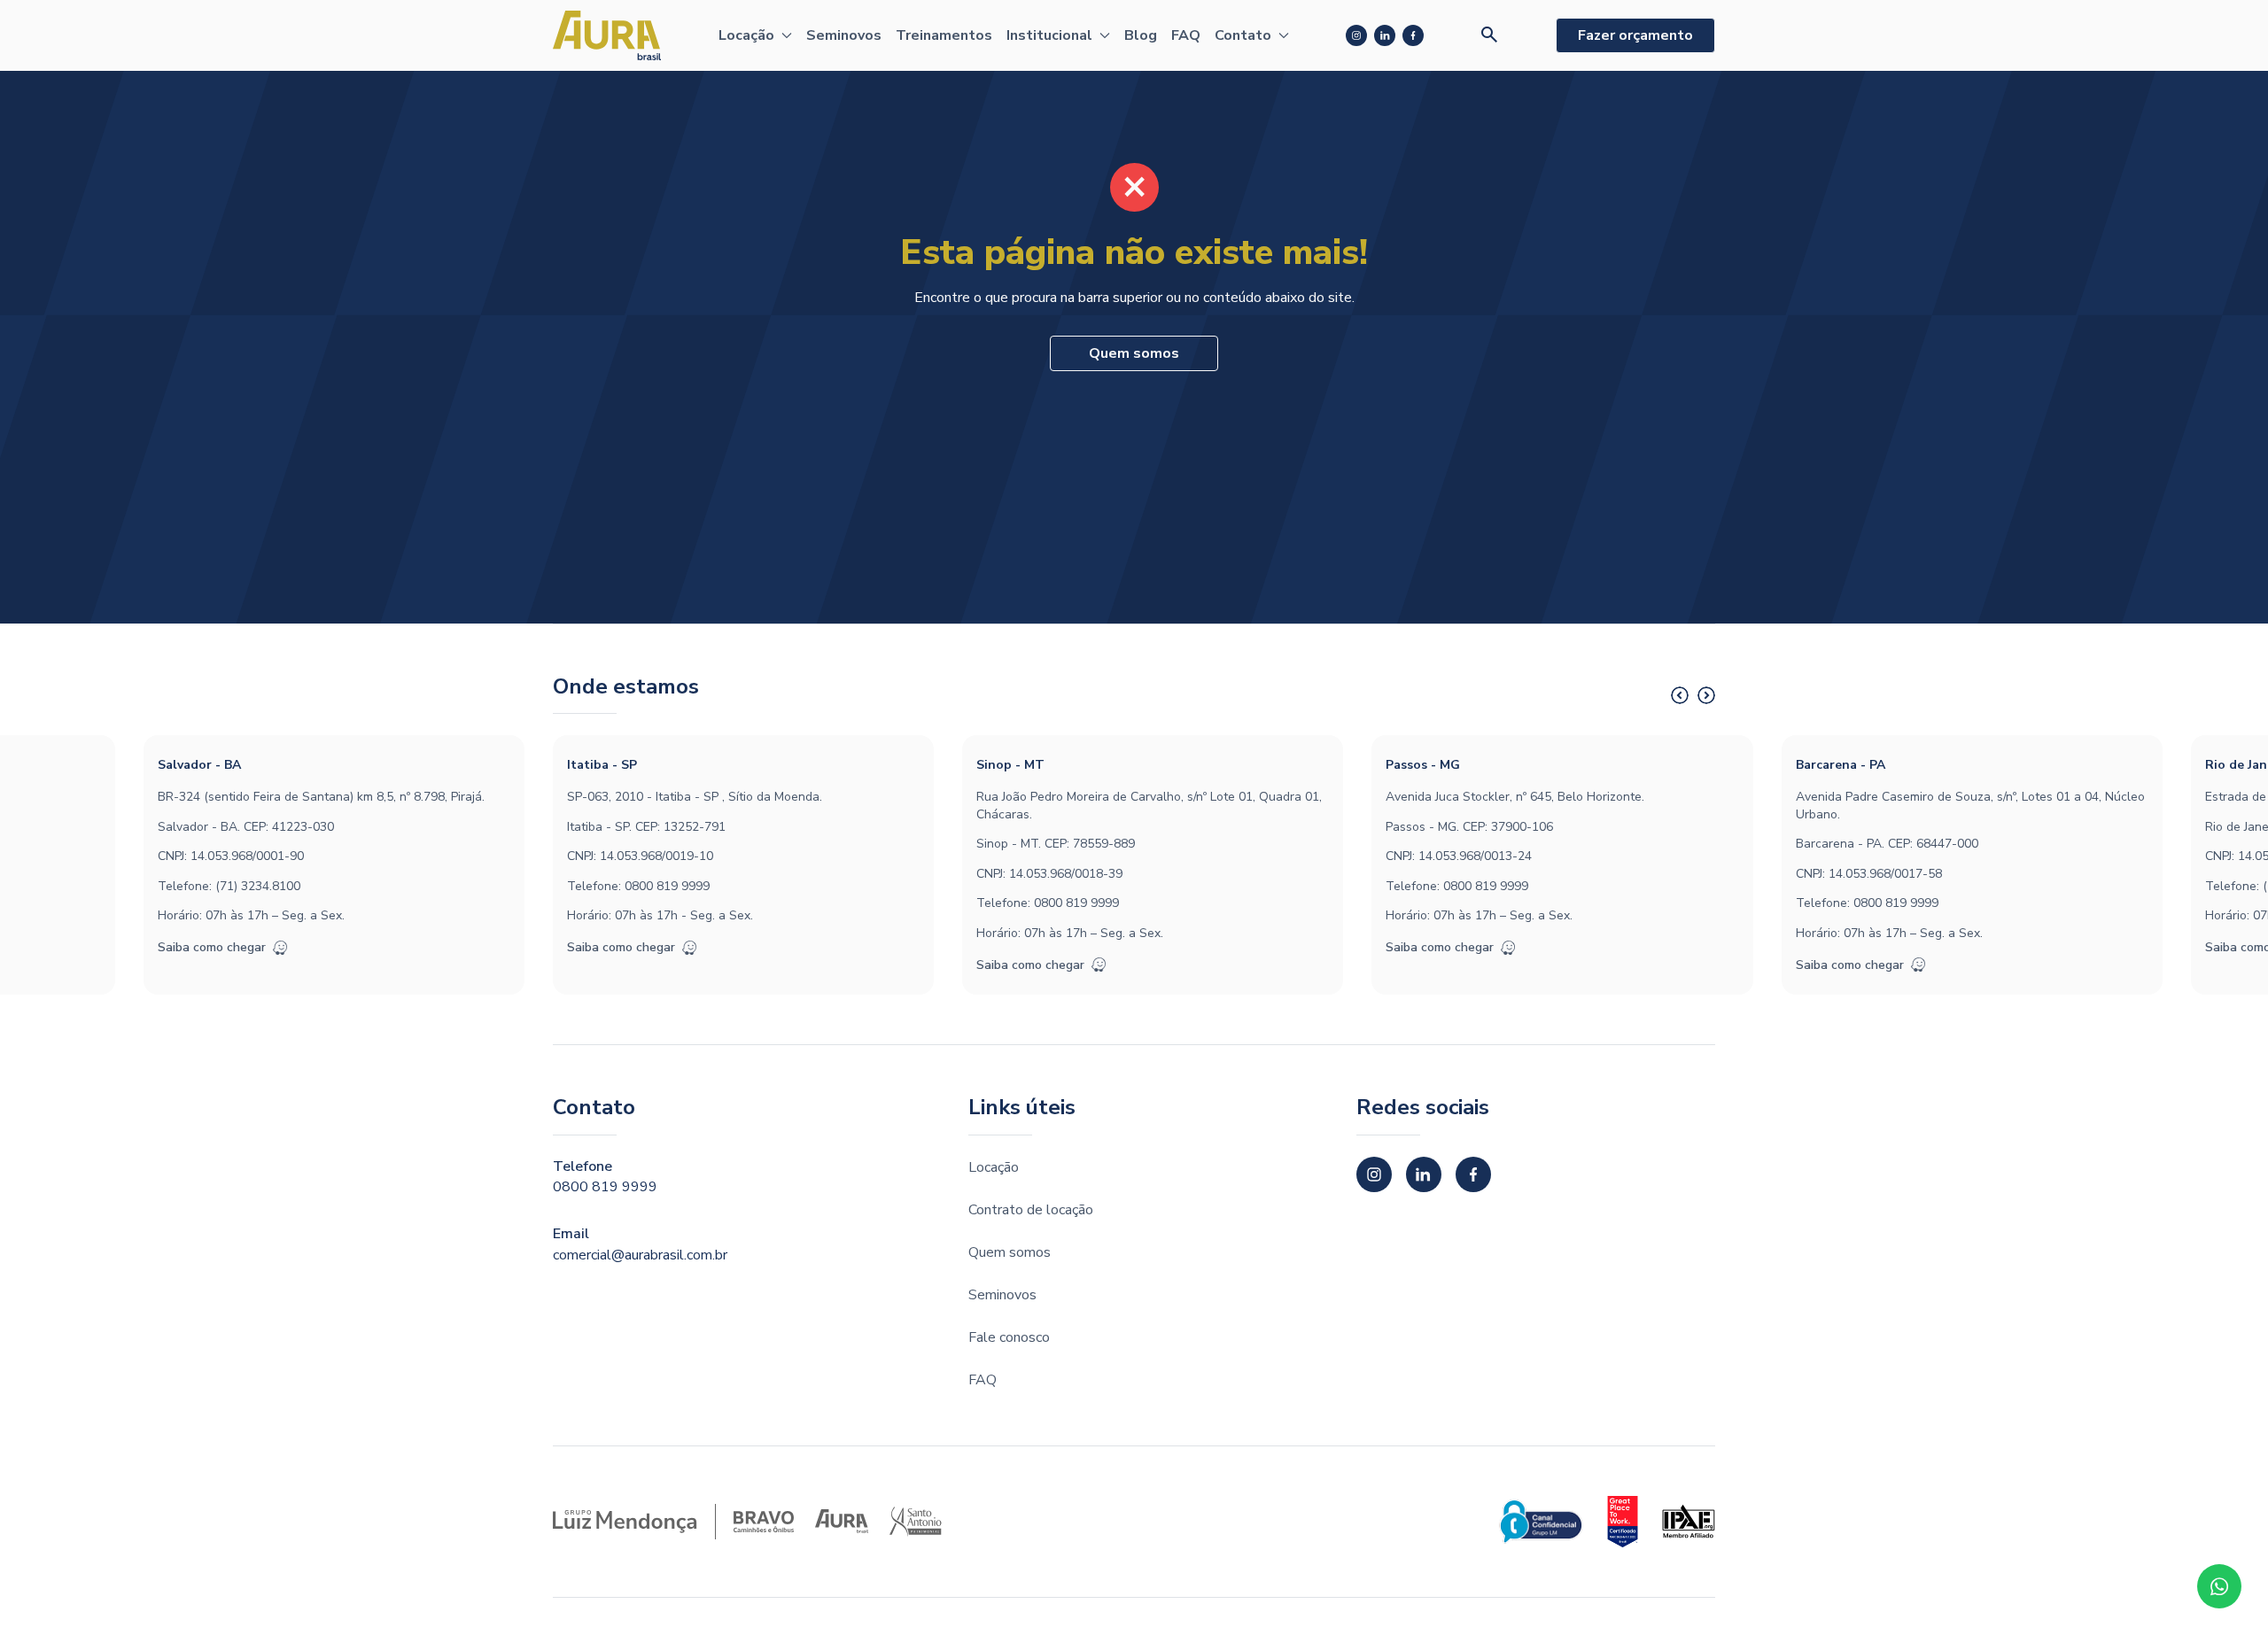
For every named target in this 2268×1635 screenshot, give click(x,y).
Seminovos (844, 35)
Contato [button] (1243, 35)
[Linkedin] (1424, 1174)
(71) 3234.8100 (258, 886)
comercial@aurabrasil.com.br (640, 1255)
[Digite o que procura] (1490, 35)
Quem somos (1134, 353)
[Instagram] (1356, 35)
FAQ (1186, 35)
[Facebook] (1413, 35)
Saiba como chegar (212, 947)
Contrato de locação (1031, 1210)
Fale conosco (1009, 1337)
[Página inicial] (607, 35)
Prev (1680, 695)
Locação (994, 1167)
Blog (1141, 35)
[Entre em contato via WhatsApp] (2219, 1586)
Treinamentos (944, 35)
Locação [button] (746, 35)
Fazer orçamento (1635, 35)
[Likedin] (1385, 35)
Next (1706, 695)
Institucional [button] (1049, 35)
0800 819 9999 (667, 886)
